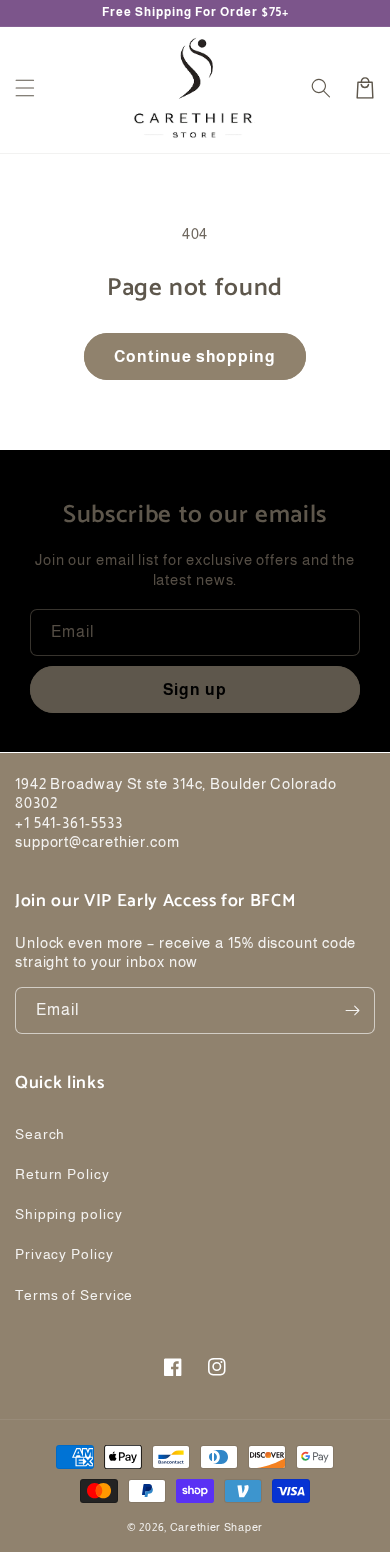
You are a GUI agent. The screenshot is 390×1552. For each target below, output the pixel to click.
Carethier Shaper (216, 1527)
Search (40, 1134)
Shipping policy (69, 1214)
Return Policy (62, 1174)
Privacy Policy (64, 1254)
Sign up (195, 689)
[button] (25, 88)
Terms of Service (74, 1295)
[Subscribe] (352, 1010)
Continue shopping (195, 356)
